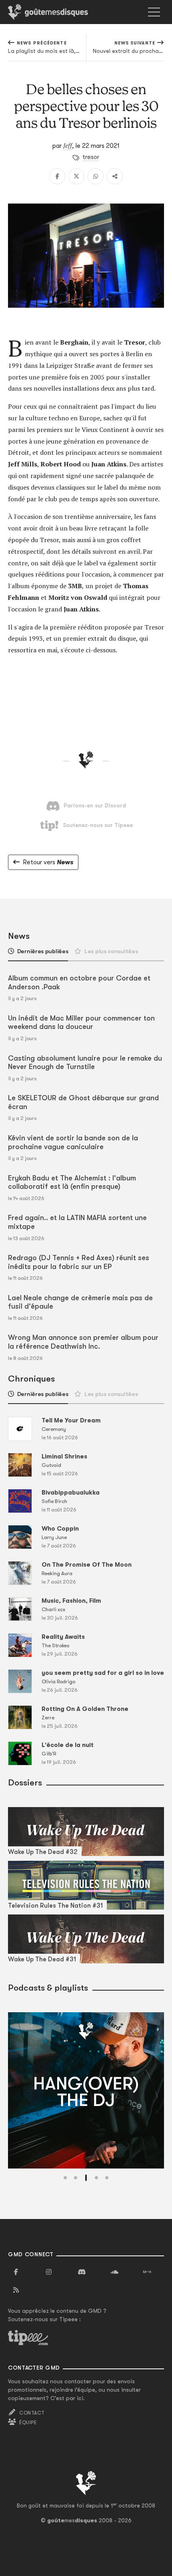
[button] (65, 2178)
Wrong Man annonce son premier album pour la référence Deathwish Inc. (83, 1342)
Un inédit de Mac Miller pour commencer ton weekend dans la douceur (81, 1023)
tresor (91, 157)
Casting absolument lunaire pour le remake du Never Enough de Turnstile (85, 1063)
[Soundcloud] (114, 2272)
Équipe (28, 2423)
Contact (32, 2413)
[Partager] (115, 176)
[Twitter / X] (76, 176)
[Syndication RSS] (16, 2290)
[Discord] (82, 2272)
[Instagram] (49, 2272)
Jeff (68, 145)
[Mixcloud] (147, 2272)
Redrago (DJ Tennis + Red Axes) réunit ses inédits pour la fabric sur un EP (79, 1262)
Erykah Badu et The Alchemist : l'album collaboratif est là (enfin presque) (72, 1182)
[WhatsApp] (96, 176)
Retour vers (48, 862)
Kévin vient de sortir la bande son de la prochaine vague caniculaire (73, 1142)
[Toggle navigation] (154, 12)
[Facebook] (57, 176)
